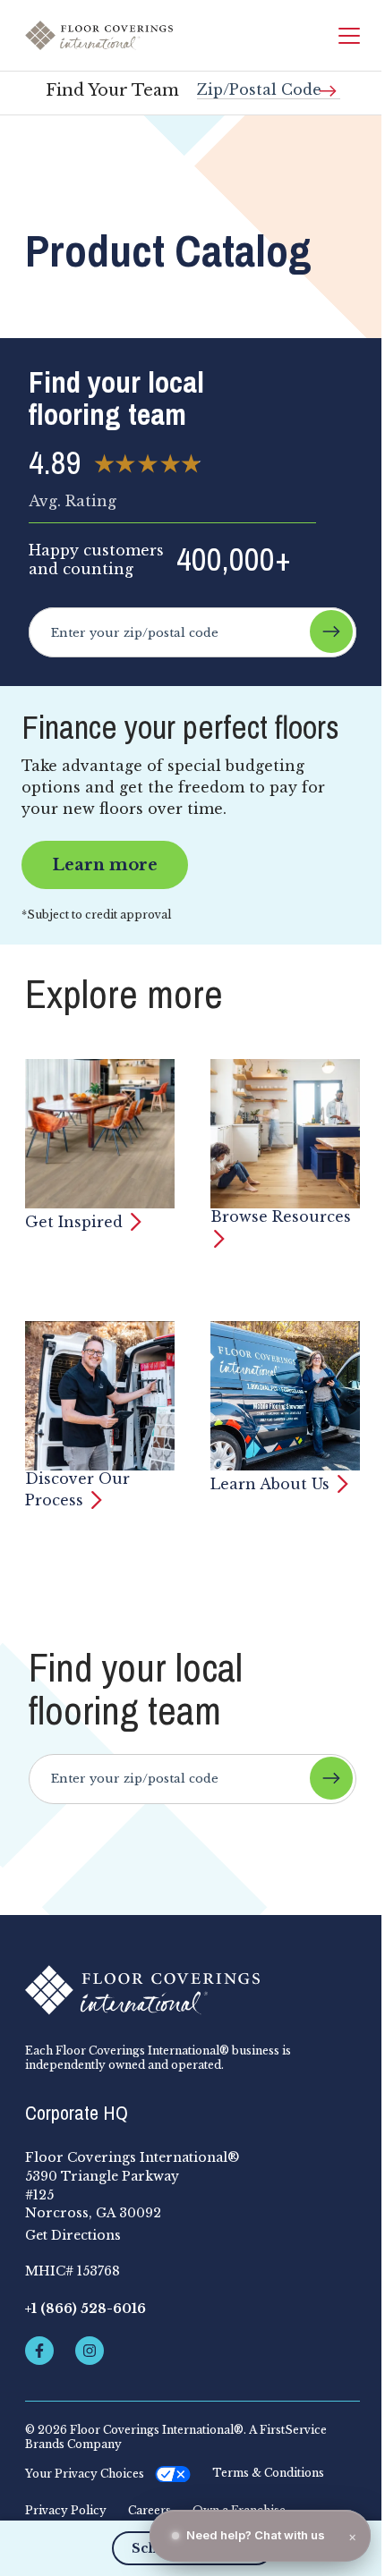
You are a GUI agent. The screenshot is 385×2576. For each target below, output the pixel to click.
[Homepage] (99, 36)
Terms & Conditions (268, 2473)
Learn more (105, 865)
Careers (150, 2511)
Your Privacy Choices (85, 2474)
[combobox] (269, 83)
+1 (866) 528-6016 (86, 2309)
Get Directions (73, 2235)
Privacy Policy (66, 2511)
